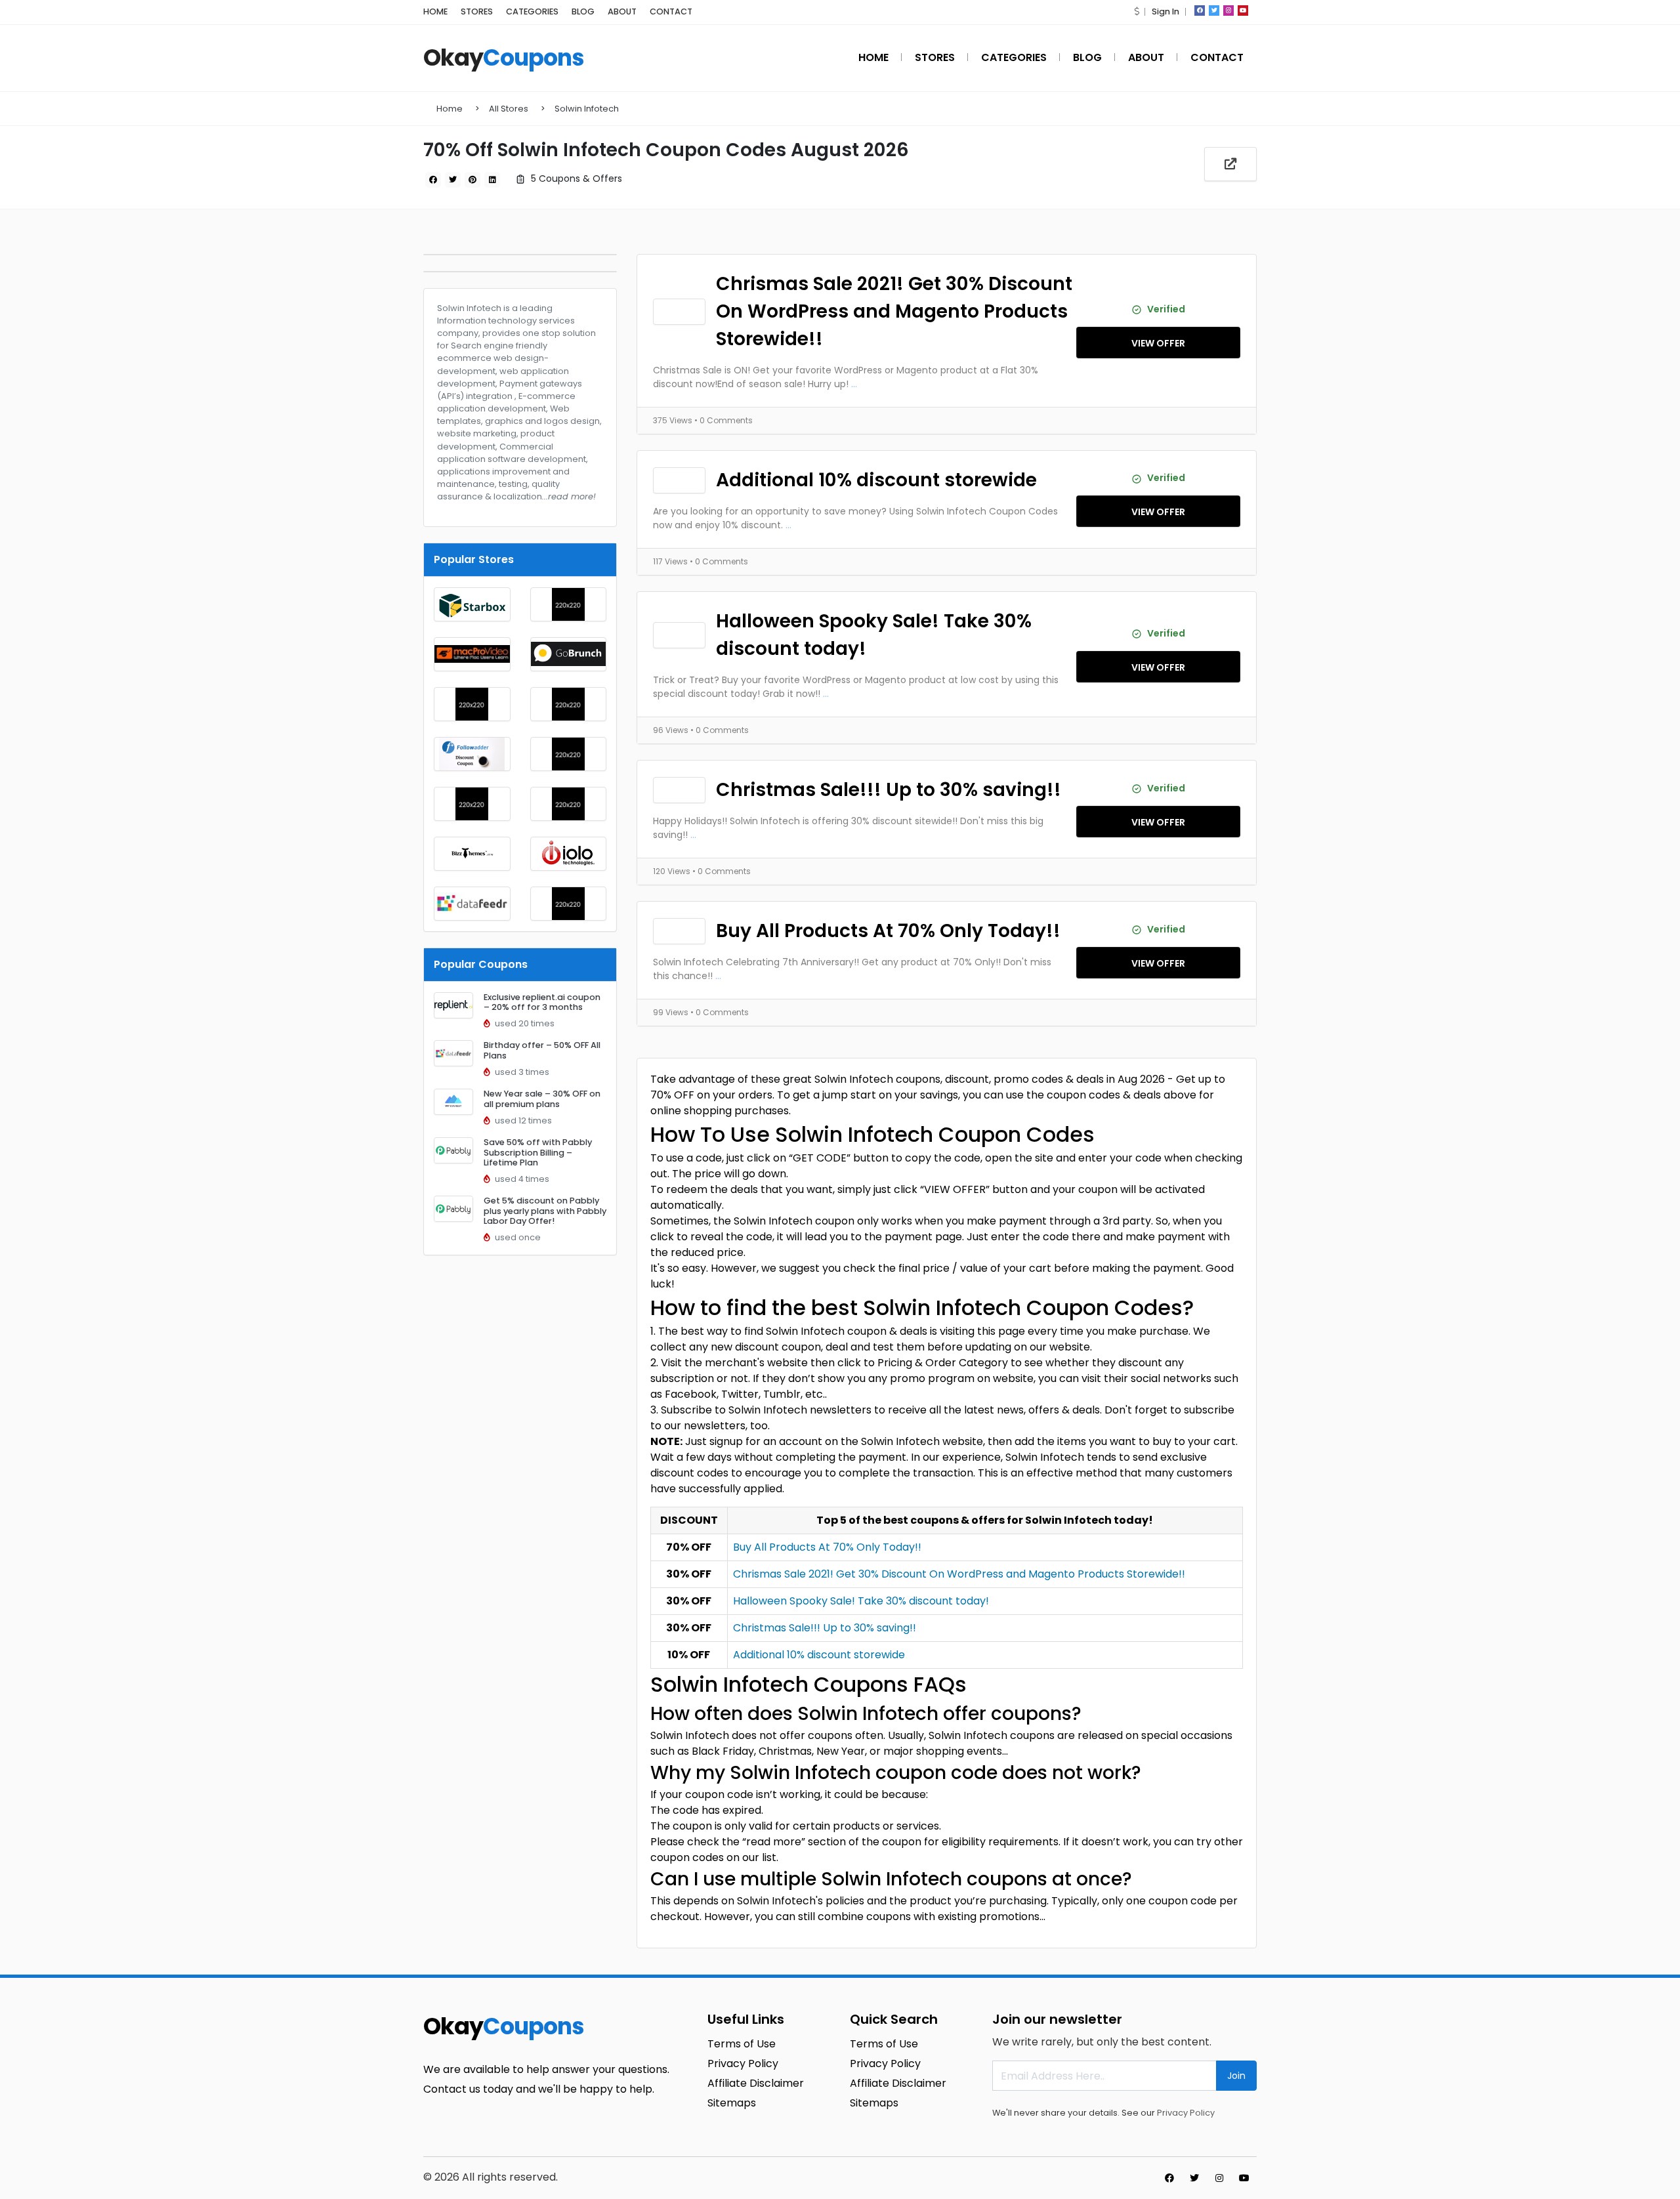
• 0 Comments (724, 420)
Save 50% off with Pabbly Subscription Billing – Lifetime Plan (538, 1152)
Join (1236, 2076)
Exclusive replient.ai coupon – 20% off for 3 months (542, 1002)
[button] (1137, 11)
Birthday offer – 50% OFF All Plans (542, 1050)
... (854, 384)
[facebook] (1200, 10)
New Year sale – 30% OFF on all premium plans (542, 1099)
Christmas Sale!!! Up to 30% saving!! (889, 790)
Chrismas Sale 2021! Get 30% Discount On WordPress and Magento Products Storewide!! (894, 311)
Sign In (1165, 11)
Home (450, 109)
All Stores (509, 109)
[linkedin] (492, 180)
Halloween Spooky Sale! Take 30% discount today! (874, 635)
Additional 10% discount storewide (876, 480)
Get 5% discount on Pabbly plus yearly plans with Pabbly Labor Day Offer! (545, 1211)
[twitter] (1214, 10)
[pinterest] (472, 180)
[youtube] (1243, 10)
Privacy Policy (1186, 2113)
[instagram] (1228, 10)
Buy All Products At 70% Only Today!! (888, 931)
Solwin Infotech (587, 109)
